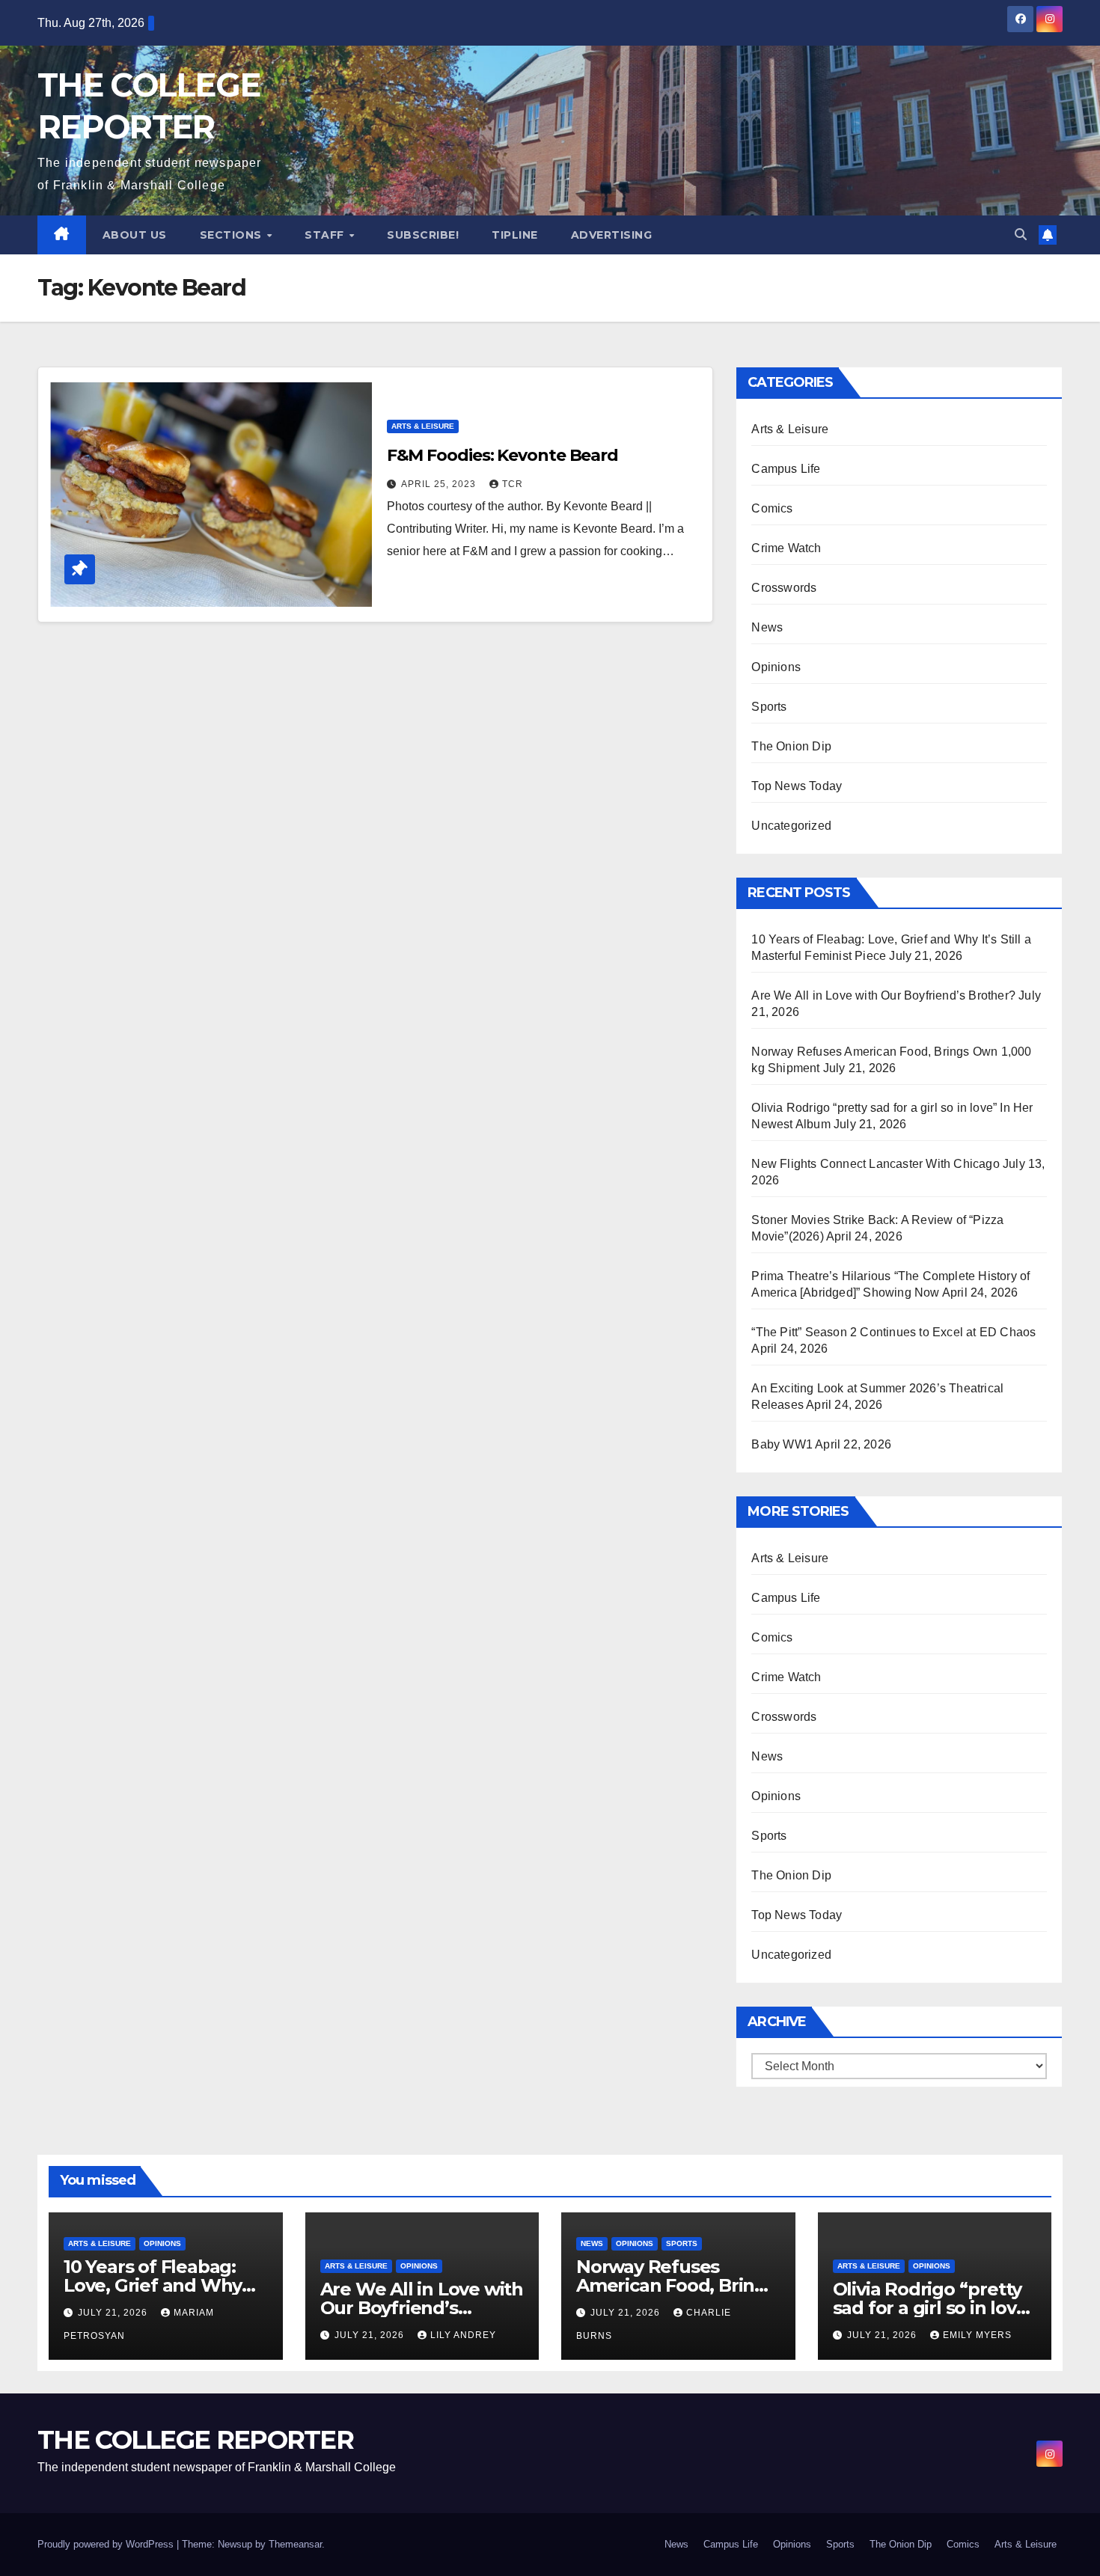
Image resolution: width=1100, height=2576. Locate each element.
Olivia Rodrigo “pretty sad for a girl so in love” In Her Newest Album (934, 2308)
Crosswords (784, 588)
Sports (769, 707)
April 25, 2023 (440, 484)
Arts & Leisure (423, 426)
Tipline (515, 235)
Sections (233, 235)
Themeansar (295, 2544)
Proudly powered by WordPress (107, 2544)
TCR (513, 484)
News (767, 627)
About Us (135, 235)
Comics (772, 508)
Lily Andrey (463, 2335)
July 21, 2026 (114, 2313)
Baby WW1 (782, 1444)
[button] (1021, 235)
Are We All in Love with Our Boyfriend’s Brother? (883, 995)
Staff (326, 235)
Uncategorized (791, 826)
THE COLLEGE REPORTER (195, 2440)
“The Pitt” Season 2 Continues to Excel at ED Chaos (893, 1332)
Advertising (612, 235)
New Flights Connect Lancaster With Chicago (875, 1164)
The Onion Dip (791, 746)
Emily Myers (977, 2335)
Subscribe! (423, 235)
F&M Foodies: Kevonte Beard (502, 455)
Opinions (776, 667)
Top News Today (797, 786)
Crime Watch (786, 548)
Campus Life (786, 469)
